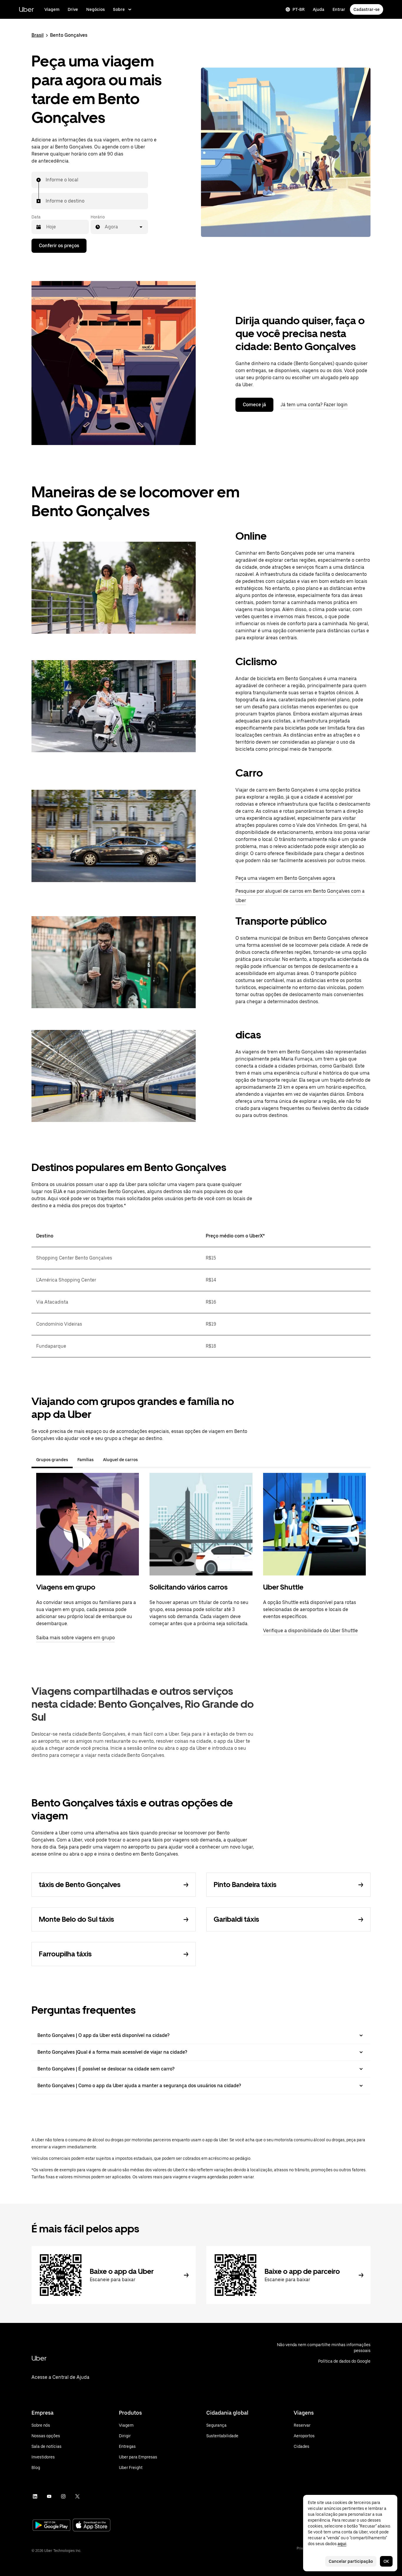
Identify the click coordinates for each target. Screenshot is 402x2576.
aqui (342, 2544)
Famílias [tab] (85, 1460)
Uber (26, 9)
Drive (73, 9)
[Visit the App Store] (92, 2526)
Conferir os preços (59, 246)
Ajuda (319, 9)
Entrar (339, 9)
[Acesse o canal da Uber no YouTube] (49, 2496)
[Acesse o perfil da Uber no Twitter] (77, 2496)
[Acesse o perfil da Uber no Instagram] (63, 2496)
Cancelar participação (351, 2561)
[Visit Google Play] (52, 2526)
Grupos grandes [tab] (52, 1460)
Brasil (38, 35)
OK (386, 2561)
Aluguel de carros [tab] (120, 1460)
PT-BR (299, 9)
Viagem (52, 9)
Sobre (119, 9)
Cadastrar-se (367, 9)
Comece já (254, 405)
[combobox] (46, 180)
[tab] (147, 1460)
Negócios (95, 9)
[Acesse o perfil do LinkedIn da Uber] (35, 2496)
